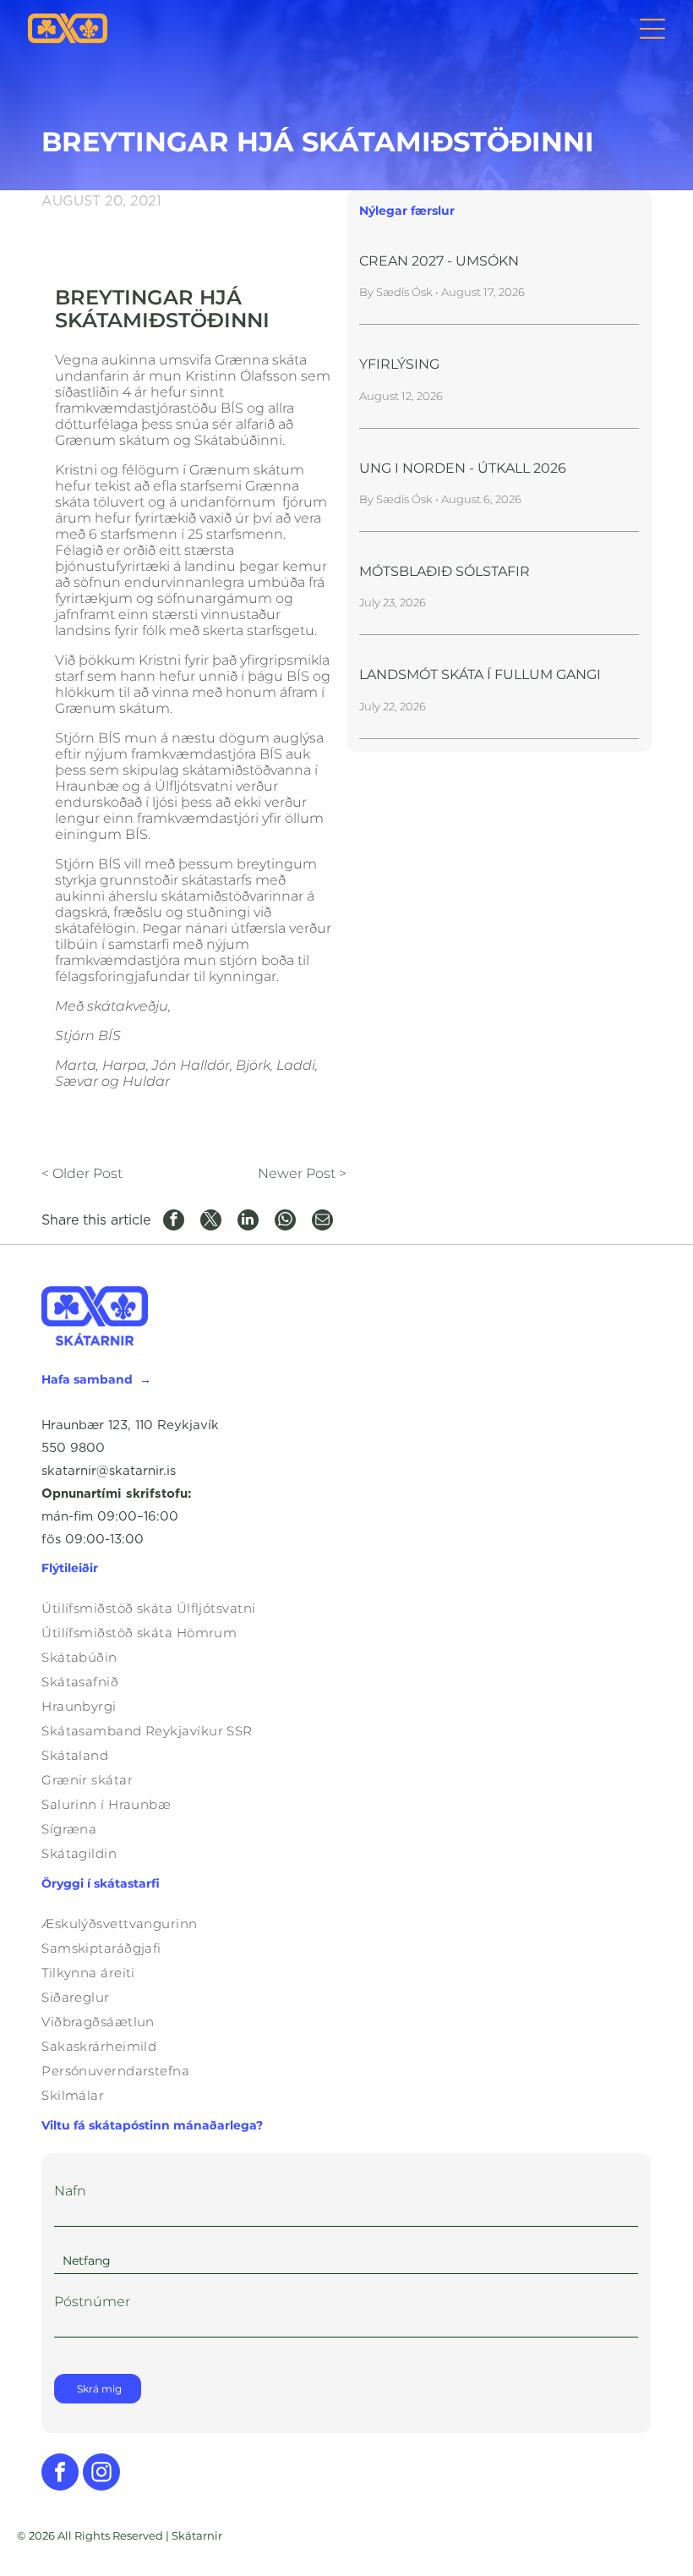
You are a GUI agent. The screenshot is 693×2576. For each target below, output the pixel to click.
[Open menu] (652, 29)
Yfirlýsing (399, 364)
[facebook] (60, 2474)
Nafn (70, 2191)
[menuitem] (346, 1608)
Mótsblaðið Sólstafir (445, 571)
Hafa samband (87, 1379)
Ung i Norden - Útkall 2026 (463, 468)
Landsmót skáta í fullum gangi (480, 674)
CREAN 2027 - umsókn (439, 261)
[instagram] (101, 2474)
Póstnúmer (92, 2302)
